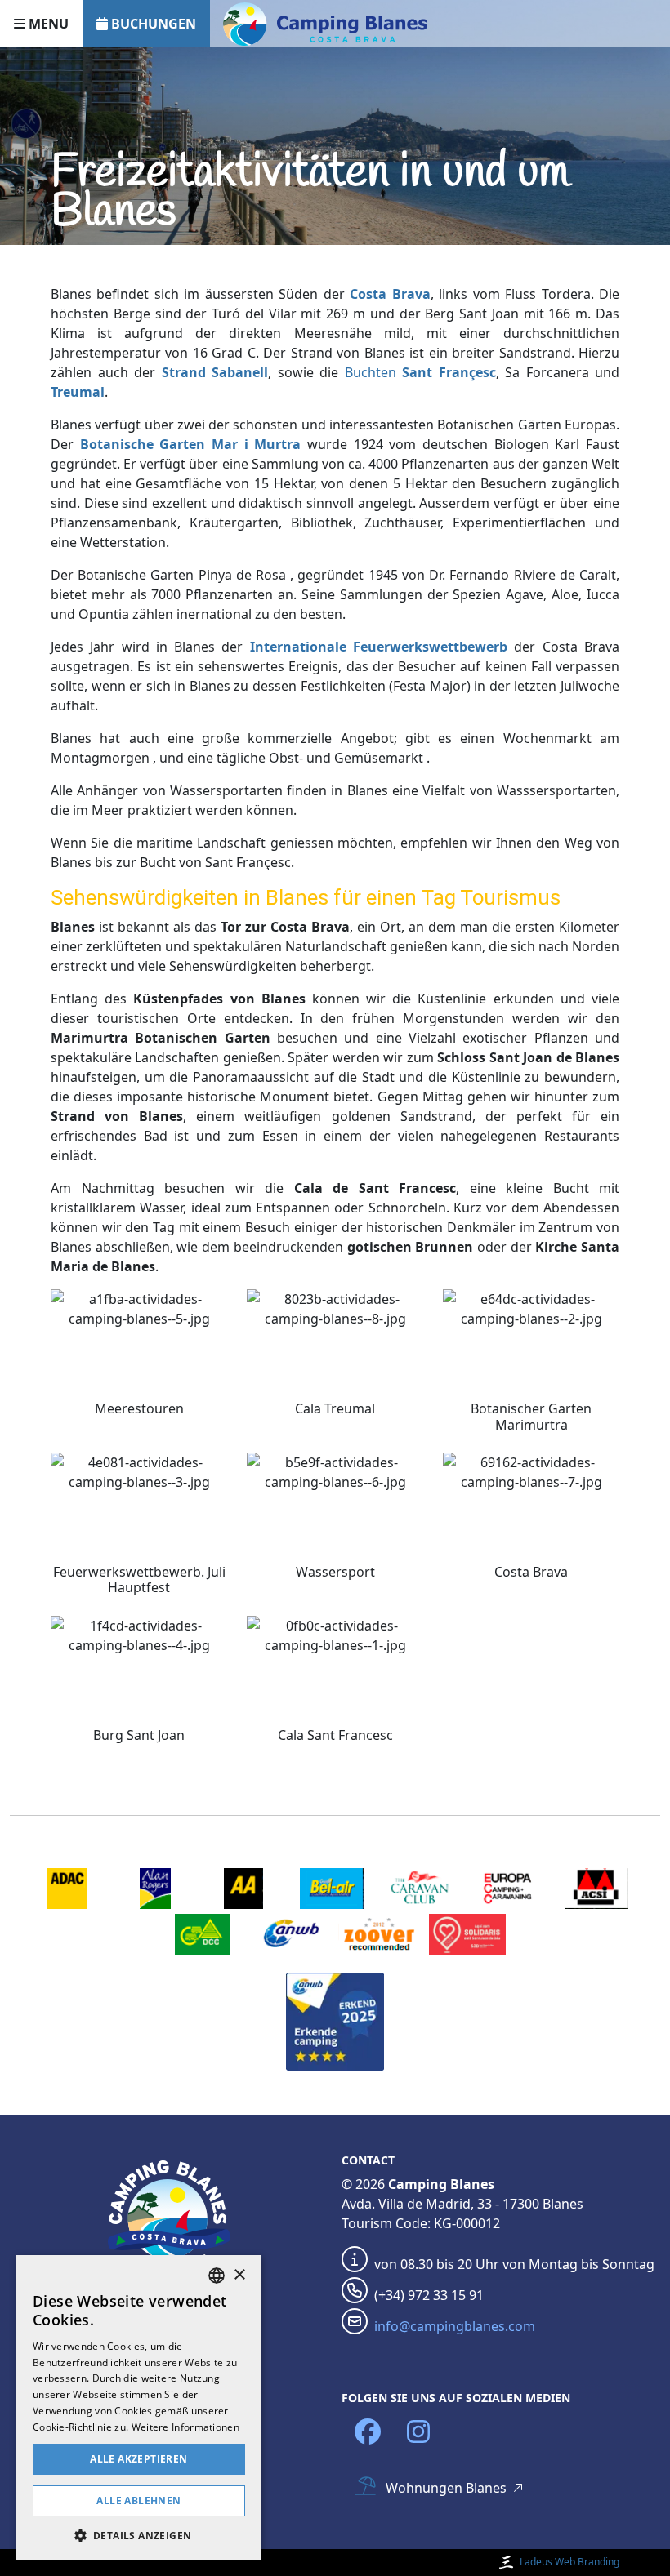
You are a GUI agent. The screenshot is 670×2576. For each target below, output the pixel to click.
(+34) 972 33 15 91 (429, 2295)
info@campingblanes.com (455, 2326)
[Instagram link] (418, 2432)
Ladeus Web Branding (569, 2562)
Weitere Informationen (185, 2427)
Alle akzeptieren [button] (138, 2459)
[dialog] (139, 2407)
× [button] (239, 2275)
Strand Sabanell (215, 372)
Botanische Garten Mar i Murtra (191, 444)
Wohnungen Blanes (446, 2488)
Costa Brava (390, 294)
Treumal (78, 392)
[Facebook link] (368, 2432)
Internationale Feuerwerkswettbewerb (379, 647)
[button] (139, 2535)
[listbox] (217, 2276)
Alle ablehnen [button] (138, 2500)
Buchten (420, 372)
